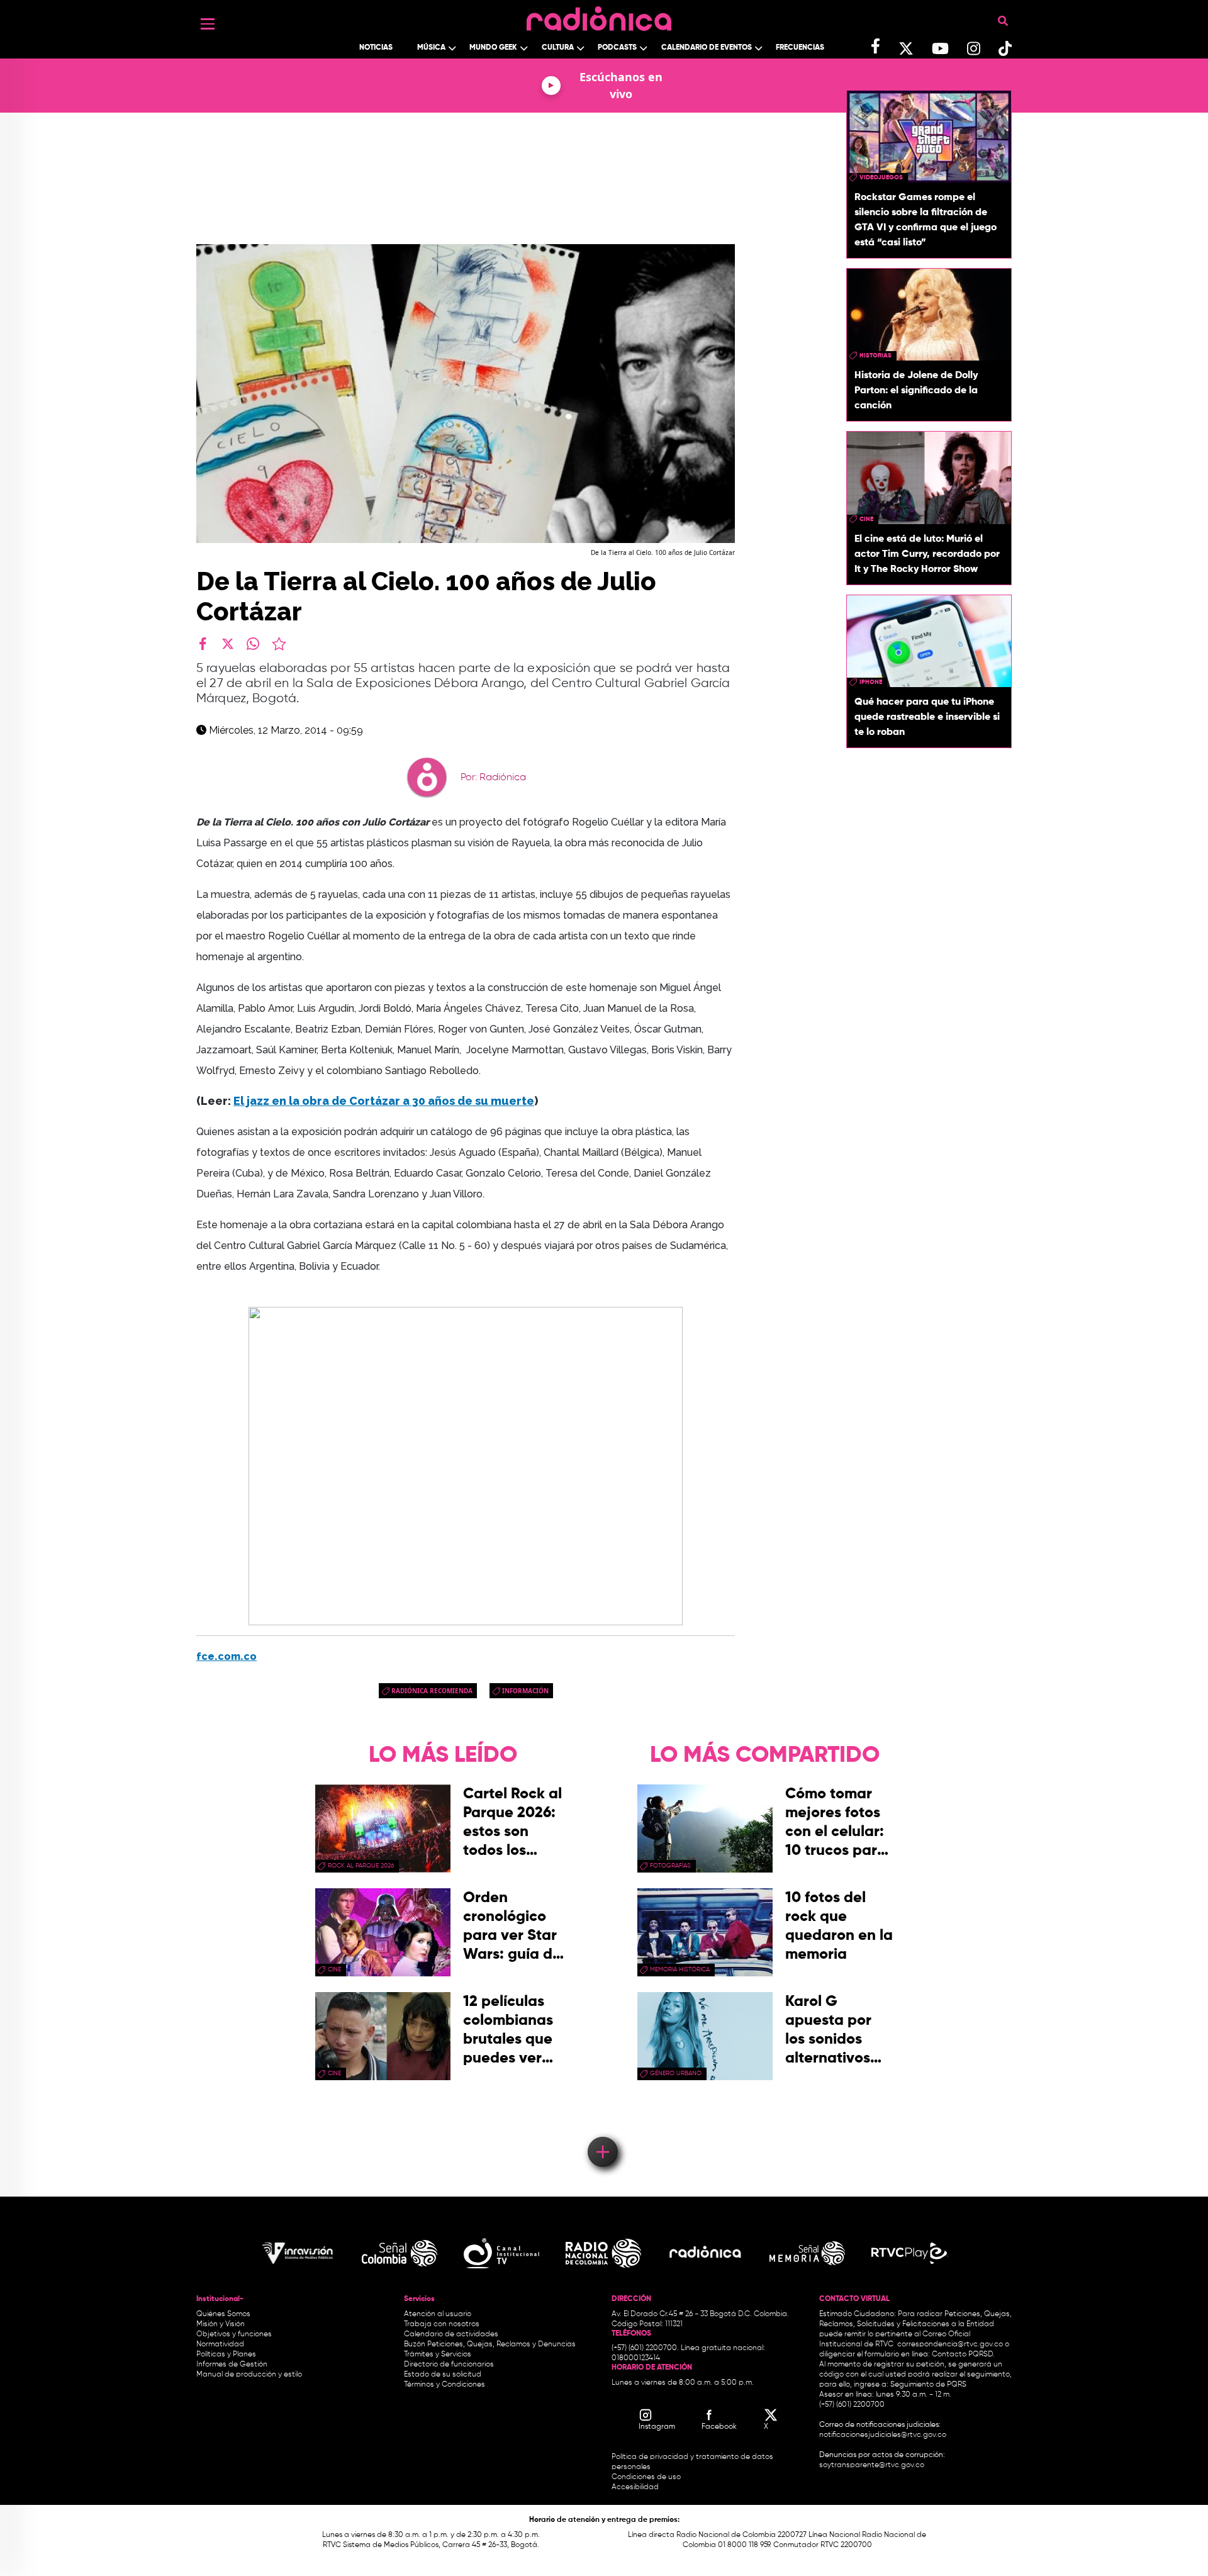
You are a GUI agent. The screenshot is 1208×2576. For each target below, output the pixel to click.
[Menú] (208, 24)
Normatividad (220, 2344)
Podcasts (617, 48)
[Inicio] (599, 15)
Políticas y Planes (226, 2355)
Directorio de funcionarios (449, 2365)
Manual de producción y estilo (249, 2375)
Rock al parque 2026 (361, 1866)
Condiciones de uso (646, 2477)
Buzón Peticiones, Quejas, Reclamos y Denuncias (490, 2344)
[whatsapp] (253, 644)
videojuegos (881, 177)
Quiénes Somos (223, 2314)
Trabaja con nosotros (442, 2324)
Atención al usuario (438, 2314)
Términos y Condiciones (445, 2385)
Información (525, 1691)
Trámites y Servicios (438, 2355)
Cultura (558, 48)
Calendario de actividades (451, 2334)
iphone (871, 682)
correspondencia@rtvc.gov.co (950, 2344)
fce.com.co (226, 1656)
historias (875, 356)
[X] (228, 644)
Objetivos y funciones (234, 2334)
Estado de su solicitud (443, 2375)
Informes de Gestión (232, 2365)
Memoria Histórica (680, 1969)
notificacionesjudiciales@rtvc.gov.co (883, 2435)
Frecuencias (800, 48)
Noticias (376, 48)
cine (866, 519)
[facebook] (203, 644)
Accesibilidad (636, 2487)
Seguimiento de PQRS (928, 2385)
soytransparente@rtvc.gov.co (872, 2465)
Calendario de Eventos (707, 48)
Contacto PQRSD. (963, 2355)
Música (431, 48)
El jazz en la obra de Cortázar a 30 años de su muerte (384, 1101)
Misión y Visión (221, 2324)
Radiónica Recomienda (432, 1691)
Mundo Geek (493, 48)
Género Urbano (676, 2073)
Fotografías (670, 1866)
